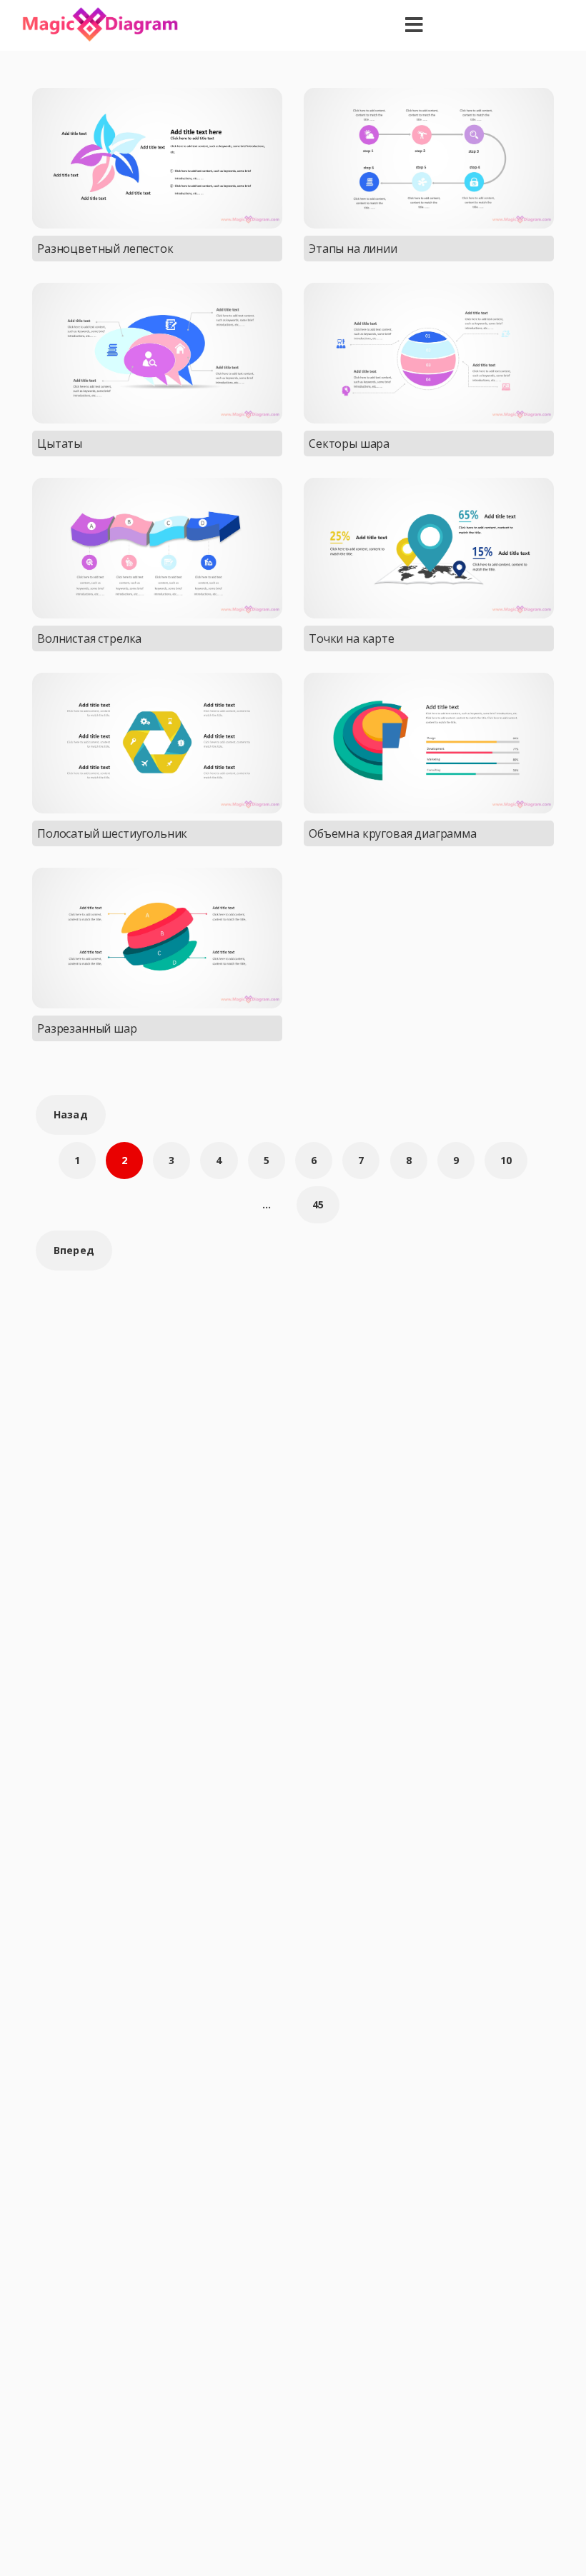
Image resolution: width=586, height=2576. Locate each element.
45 (318, 1204)
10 (506, 1160)
